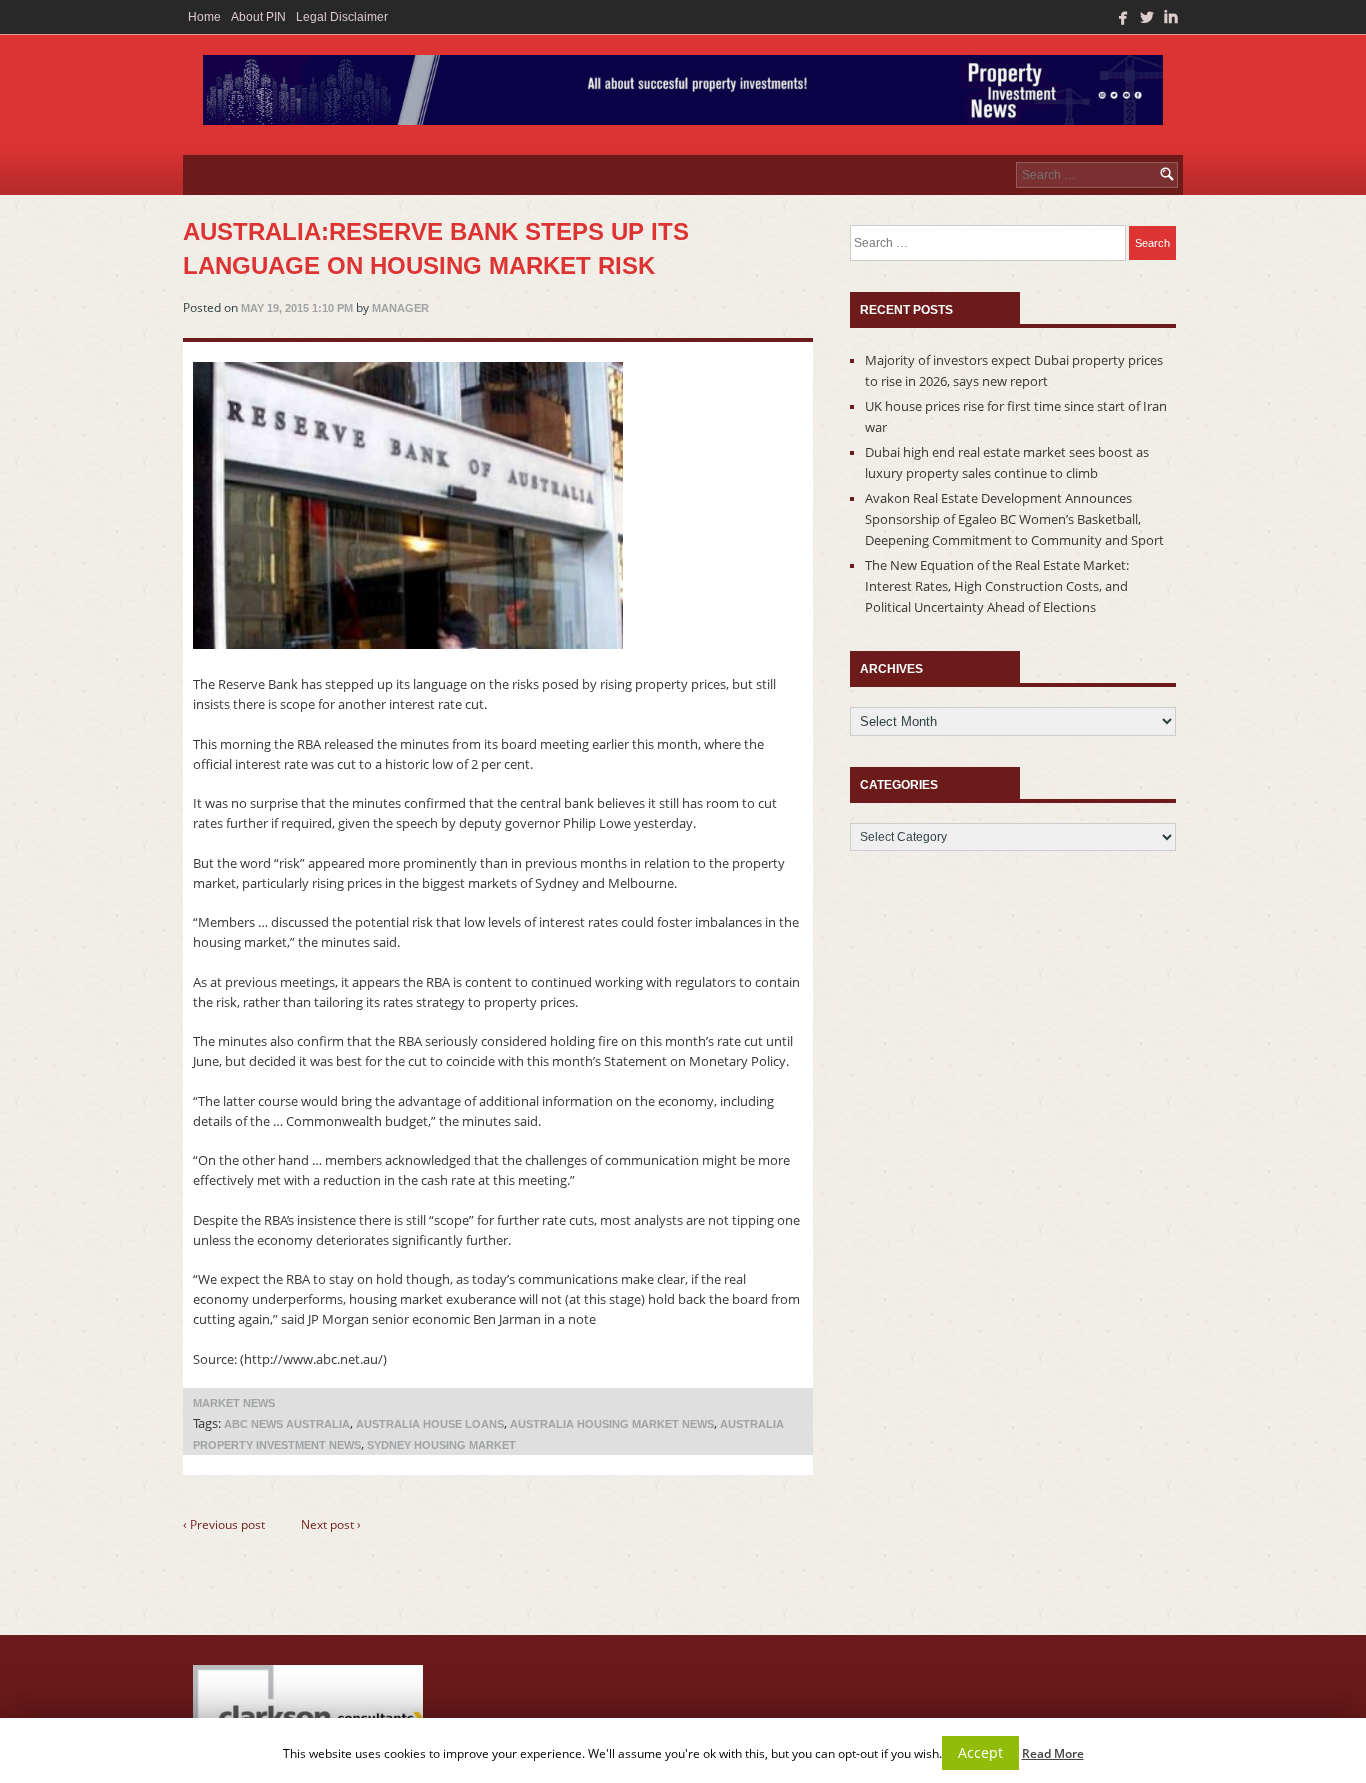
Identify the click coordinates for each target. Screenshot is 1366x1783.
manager (400, 308)
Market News (234, 1403)
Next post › (331, 1524)
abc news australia (287, 1424)
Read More (1053, 1753)
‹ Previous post (224, 1524)
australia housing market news (612, 1424)
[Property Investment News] (683, 95)
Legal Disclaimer (342, 17)
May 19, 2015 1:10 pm (297, 308)
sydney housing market (441, 1445)
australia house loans (430, 1424)
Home (204, 17)
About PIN (258, 17)
